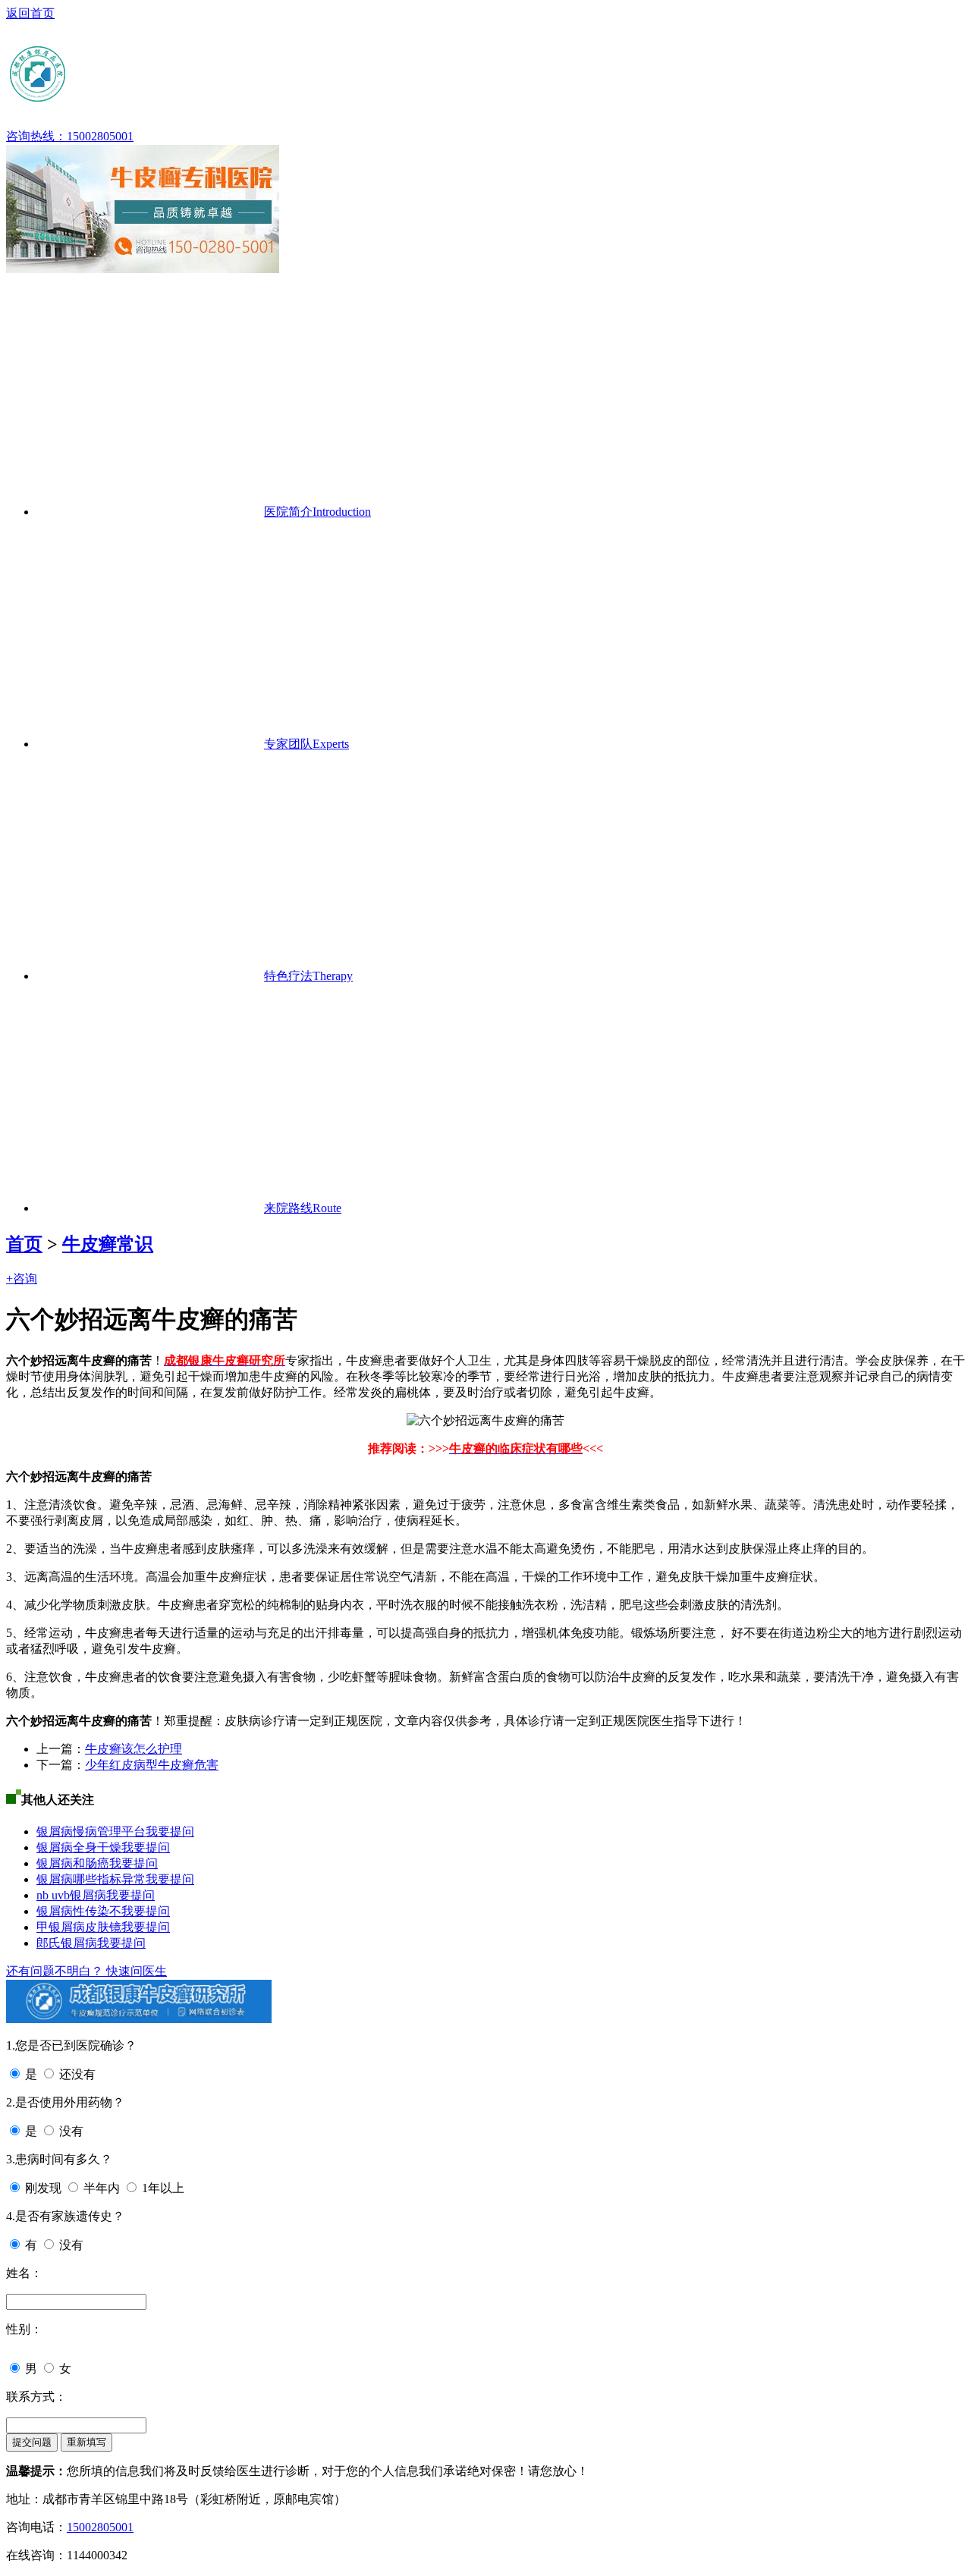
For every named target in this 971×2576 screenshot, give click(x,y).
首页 (24, 1244)
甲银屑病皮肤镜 (79, 1927)
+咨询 (22, 1279)
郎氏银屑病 (67, 1943)
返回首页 (30, 13)
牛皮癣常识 (108, 1244)
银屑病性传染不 (79, 1911)
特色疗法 (308, 976)
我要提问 (170, 1831)
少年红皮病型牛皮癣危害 (152, 1765)
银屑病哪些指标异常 (91, 1879)
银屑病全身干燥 (79, 1847)
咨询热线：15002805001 (70, 136)
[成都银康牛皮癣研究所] (154, 98)
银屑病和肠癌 (73, 1863)
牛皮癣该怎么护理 (134, 1749)
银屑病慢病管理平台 (91, 1831)
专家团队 (306, 744)
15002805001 (100, 2527)
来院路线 (303, 1208)
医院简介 (317, 512)
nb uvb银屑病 (71, 1895)
